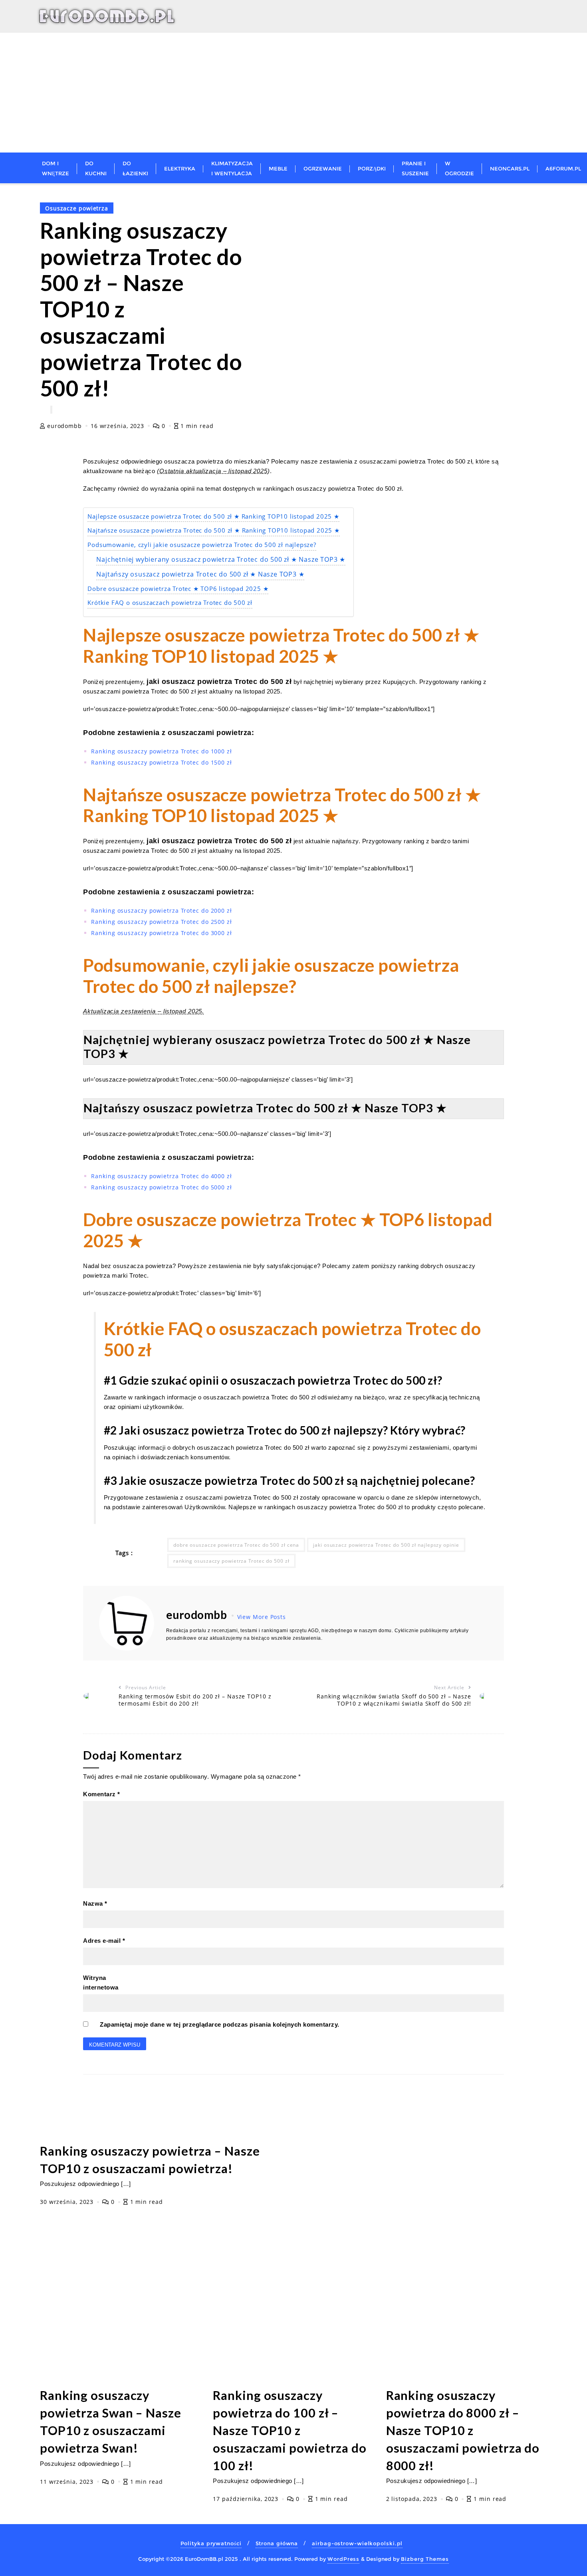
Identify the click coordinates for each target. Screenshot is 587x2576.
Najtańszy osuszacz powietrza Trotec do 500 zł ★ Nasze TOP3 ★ (200, 574)
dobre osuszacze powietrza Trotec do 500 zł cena (236, 1545)
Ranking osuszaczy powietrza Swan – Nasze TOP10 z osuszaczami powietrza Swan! (111, 2422)
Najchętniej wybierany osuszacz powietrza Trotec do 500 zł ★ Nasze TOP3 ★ (221, 559)
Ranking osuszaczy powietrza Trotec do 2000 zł (162, 911)
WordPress (343, 2559)
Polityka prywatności (211, 2543)
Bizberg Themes (425, 2559)
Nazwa (95, 1903)
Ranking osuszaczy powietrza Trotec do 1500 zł (162, 762)
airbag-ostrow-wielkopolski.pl (357, 2543)
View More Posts (262, 1617)
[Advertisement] (293, 93)
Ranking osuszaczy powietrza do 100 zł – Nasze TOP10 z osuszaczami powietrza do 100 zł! (290, 2430)
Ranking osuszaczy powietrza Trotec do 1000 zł (162, 751)
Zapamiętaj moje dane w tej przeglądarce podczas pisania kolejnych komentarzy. (220, 2024)
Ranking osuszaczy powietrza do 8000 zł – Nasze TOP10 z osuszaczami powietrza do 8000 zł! (463, 2430)
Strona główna (277, 2543)
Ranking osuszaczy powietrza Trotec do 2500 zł (162, 922)
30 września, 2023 (68, 2202)
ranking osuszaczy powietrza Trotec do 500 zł (231, 1561)
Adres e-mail (104, 1941)
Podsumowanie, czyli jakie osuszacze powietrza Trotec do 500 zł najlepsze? (202, 545)
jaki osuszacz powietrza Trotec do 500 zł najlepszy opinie (386, 1545)
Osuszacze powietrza (77, 208)
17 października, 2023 (247, 2499)
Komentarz (102, 1794)
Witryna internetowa (101, 1983)
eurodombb (64, 426)
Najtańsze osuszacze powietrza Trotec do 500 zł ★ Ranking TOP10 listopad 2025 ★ (213, 530)
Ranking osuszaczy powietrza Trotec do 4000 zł (162, 1176)
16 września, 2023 (118, 426)
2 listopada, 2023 (413, 2499)
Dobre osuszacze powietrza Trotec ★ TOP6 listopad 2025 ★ (178, 589)
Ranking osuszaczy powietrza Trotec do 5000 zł (162, 1187)
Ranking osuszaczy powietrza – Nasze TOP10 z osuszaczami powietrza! (150, 2160)
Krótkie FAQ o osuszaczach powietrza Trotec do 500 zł (170, 603)
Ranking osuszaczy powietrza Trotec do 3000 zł (162, 933)
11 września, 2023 (68, 2482)
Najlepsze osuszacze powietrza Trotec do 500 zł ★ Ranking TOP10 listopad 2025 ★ (213, 516)
